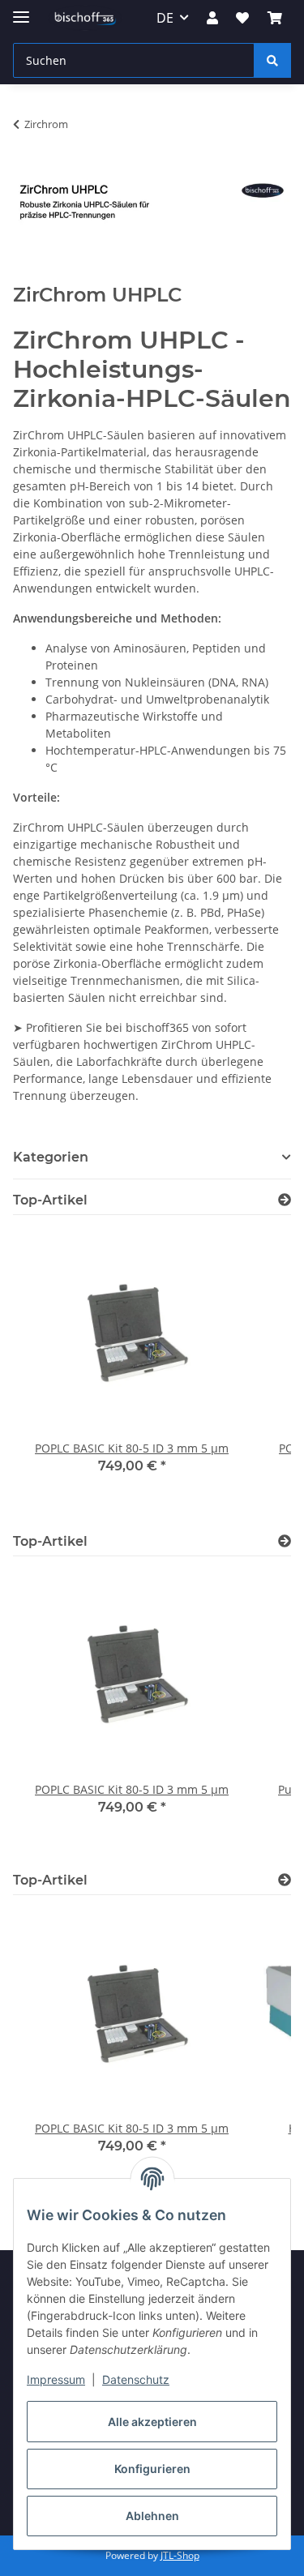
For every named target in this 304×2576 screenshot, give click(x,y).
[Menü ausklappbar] (21, 10)
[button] (212, 18)
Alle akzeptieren (152, 2422)
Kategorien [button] (51, 1157)
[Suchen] (272, 60)
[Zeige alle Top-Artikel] (285, 1200)
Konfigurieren (152, 2469)
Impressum (56, 2379)
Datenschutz (136, 2379)
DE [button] (165, 18)
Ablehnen (152, 2516)
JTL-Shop (180, 2555)
